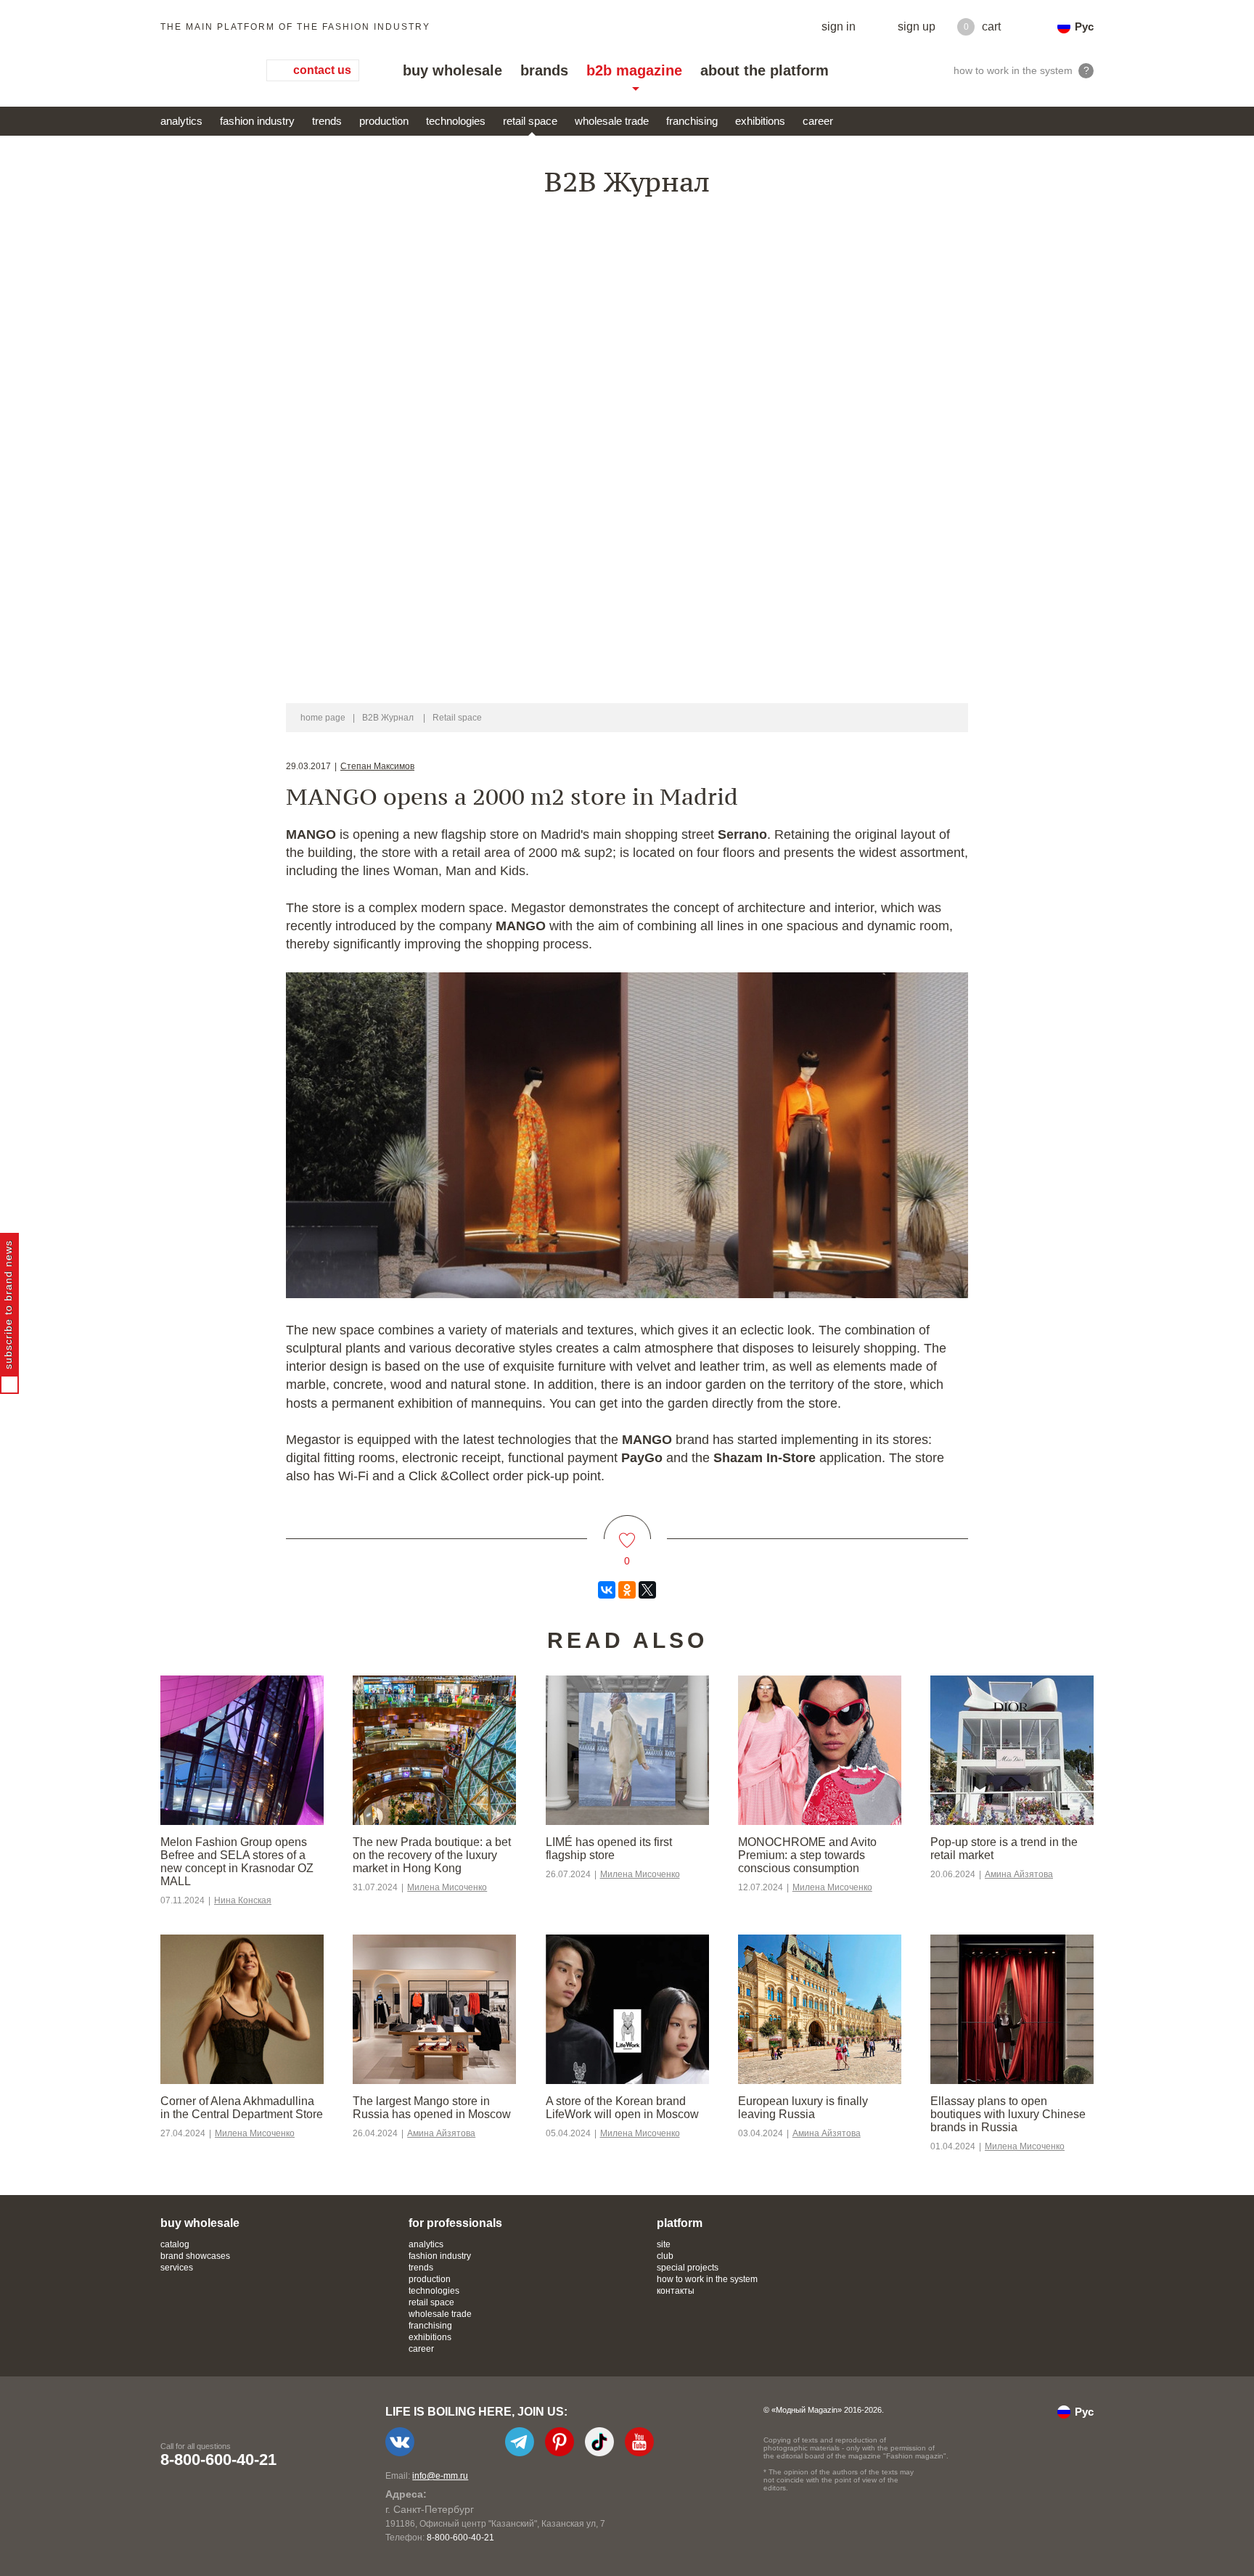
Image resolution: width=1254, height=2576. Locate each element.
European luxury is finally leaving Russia (803, 2108)
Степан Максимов (377, 766)
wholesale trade (612, 121)
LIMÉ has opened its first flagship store (609, 1849)
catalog (175, 2244)
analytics (181, 121)
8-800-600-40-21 (218, 2460)
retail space (530, 121)
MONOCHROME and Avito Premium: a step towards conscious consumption (807, 1855)
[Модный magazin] (199, 70)
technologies (456, 121)
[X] (647, 1590)
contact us (322, 70)
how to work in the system (707, 2279)
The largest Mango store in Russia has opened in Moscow (432, 2108)
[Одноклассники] (627, 1590)
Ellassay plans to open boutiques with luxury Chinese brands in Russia (1008, 2114)
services (177, 2268)
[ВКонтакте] (607, 1590)
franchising (692, 121)
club (665, 2256)
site (664, 2244)
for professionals (455, 2223)
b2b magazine (634, 70)
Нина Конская (243, 1900)
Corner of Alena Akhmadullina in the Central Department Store (242, 2108)
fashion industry (257, 121)
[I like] (627, 1531)
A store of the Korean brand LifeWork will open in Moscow (622, 2108)
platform (680, 2223)
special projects (688, 2268)
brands (544, 70)
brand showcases (195, 2256)
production (384, 121)
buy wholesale (452, 70)
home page (323, 718)
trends (327, 121)
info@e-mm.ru (440, 2476)
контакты (676, 2291)
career (818, 121)
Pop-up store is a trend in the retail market (1004, 1849)
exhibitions (760, 121)
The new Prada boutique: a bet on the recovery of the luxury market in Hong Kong (432, 1855)
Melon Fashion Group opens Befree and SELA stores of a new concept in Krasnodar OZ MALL (237, 1862)
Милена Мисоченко (447, 1887)
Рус (1084, 26)
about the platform (765, 70)
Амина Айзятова (1019, 1874)
